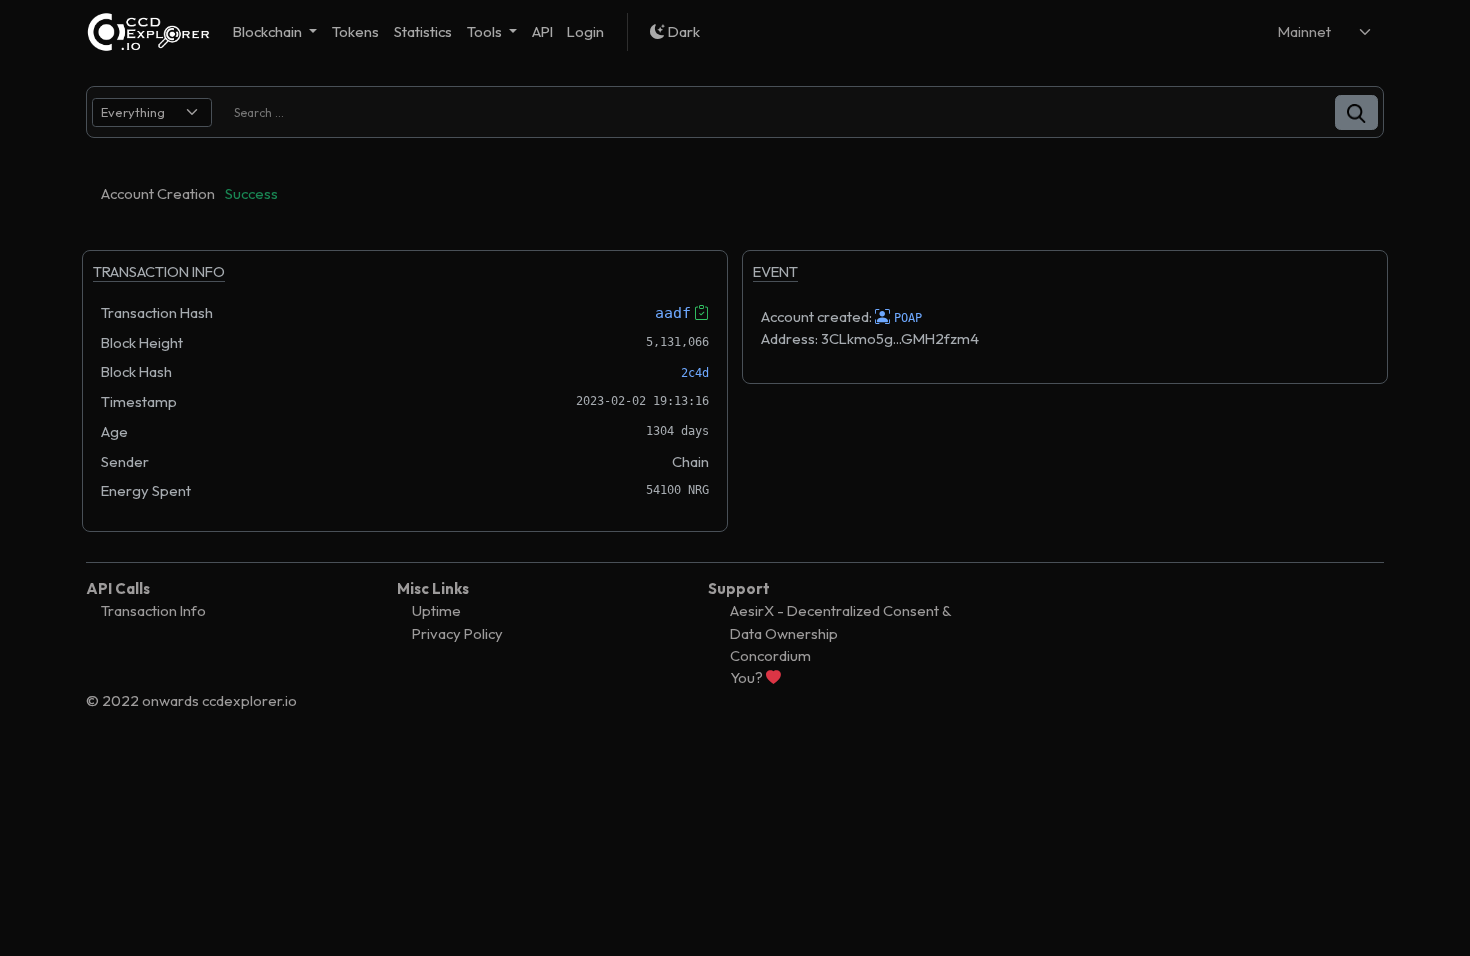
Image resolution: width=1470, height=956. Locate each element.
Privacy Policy (457, 633)
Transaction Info (153, 610)
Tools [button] (486, 31)
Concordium (770, 655)
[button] (1356, 112)
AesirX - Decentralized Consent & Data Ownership (840, 621)
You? (748, 677)
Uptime (436, 610)
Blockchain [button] (269, 31)
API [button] (542, 31)
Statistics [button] (423, 31)
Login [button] (585, 31)
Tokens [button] (355, 31)
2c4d (695, 373)
